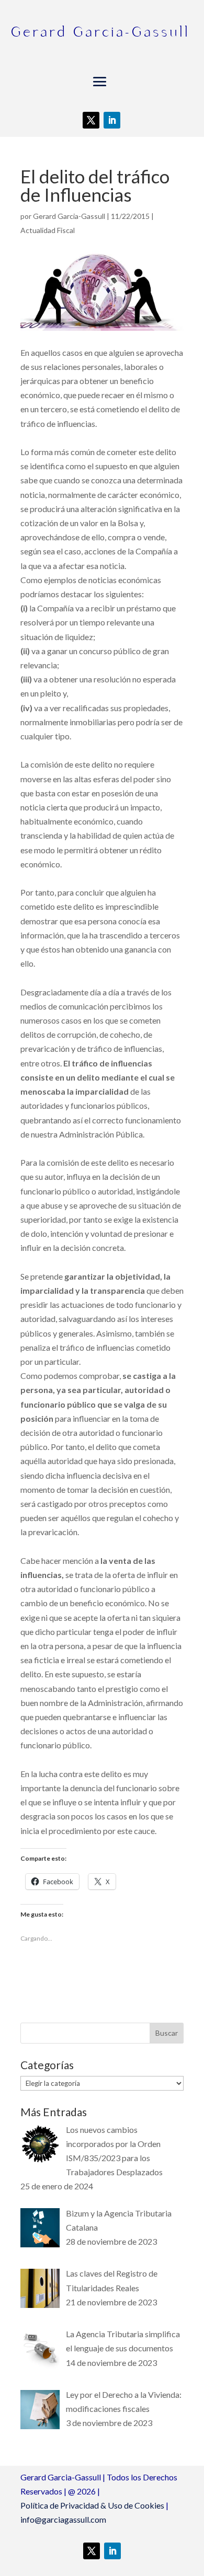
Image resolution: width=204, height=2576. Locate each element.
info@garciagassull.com (63, 2519)
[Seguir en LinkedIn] (112, 120)
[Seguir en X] (91, 120)
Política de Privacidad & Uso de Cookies (92, 2505)
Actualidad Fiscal (48, 230)
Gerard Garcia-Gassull (69, 216)
